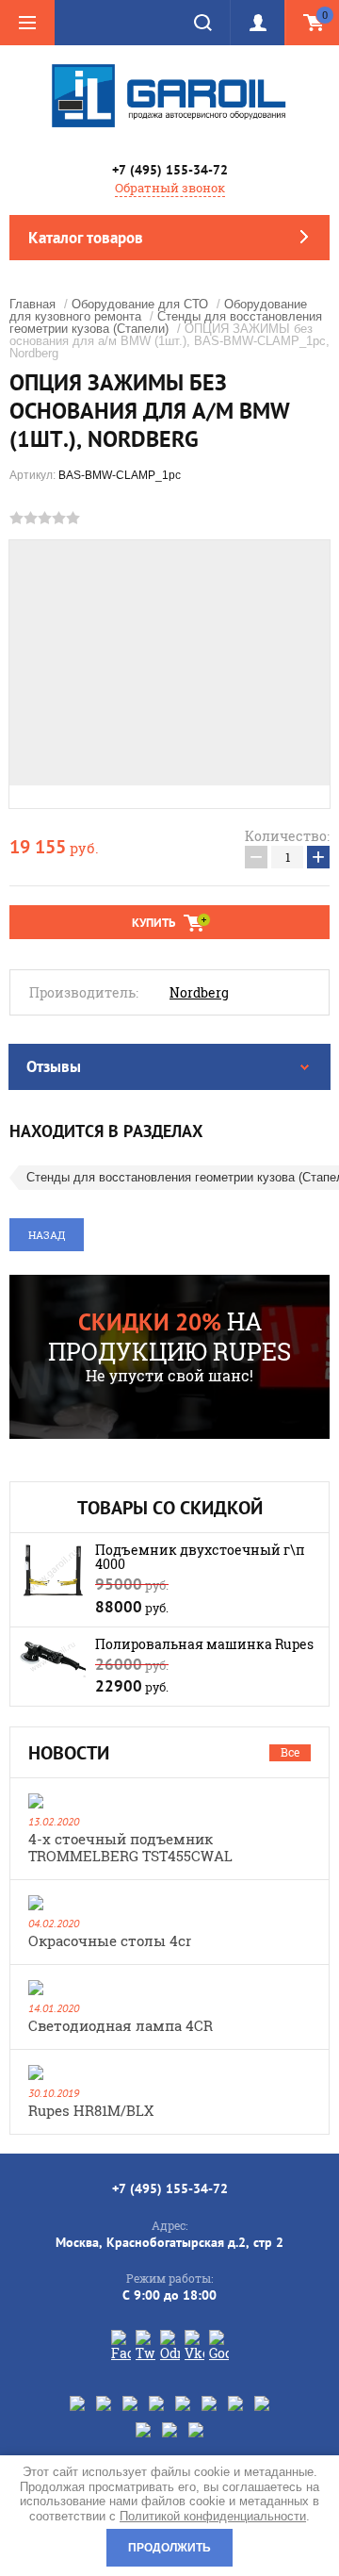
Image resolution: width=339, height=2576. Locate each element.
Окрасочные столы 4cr (110, 1940)
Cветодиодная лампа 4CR (121, 2025)
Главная (32, 304)
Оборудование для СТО (140, 304)
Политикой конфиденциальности (213, 2516)
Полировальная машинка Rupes (204, 1644)
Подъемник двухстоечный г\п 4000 (200, 1557)
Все (290, 1752)
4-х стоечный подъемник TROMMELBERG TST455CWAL (130, 1847)
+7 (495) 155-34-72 (170, 170)
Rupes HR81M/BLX (91, 2110)
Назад (47, 1235)
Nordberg (199, 993)
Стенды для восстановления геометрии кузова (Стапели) (166, 322)
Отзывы (54, 1066)
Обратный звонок (170, 188)
